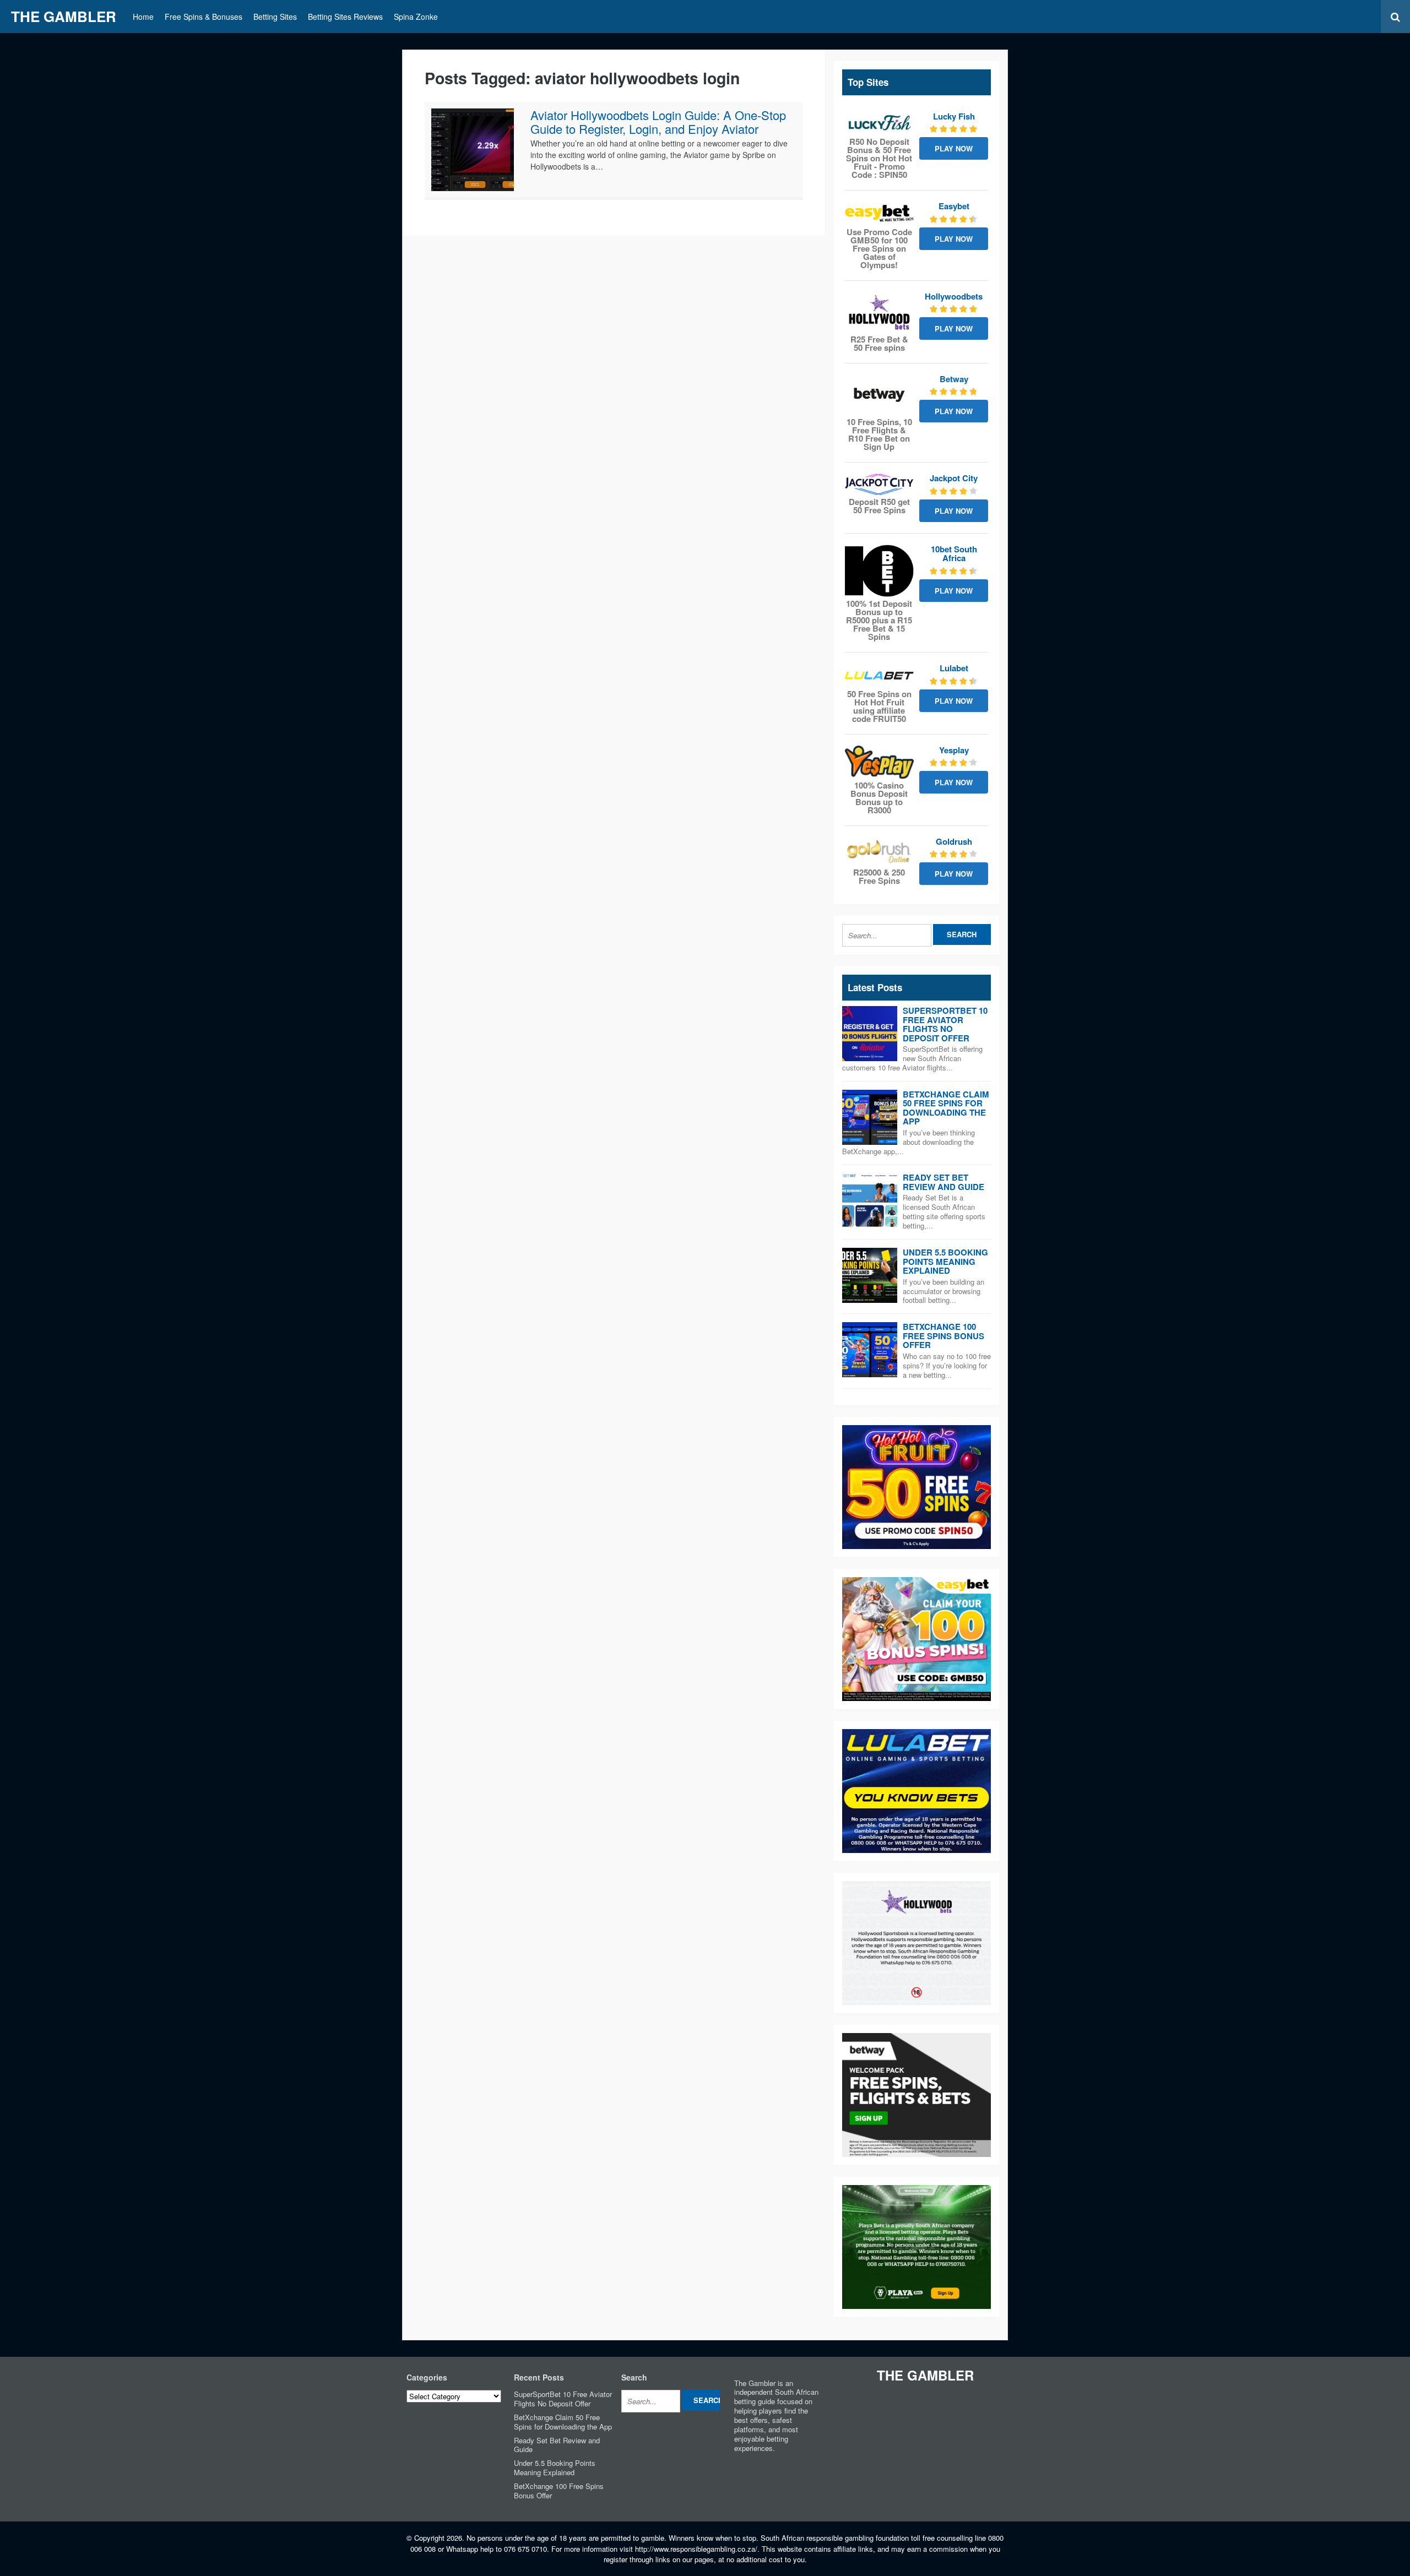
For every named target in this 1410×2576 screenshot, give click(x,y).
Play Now (954, 148)
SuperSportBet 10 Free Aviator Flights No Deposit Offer (945, 1024)
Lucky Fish (954, 116)
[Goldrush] (879, 851)
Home (143, 17)
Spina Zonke (416, 17)
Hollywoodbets (954, 296)
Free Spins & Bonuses (204, 17)
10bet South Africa (954, 554)
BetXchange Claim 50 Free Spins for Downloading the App (946, 1108)
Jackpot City (954, 478)
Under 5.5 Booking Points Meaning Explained (945, 1261)
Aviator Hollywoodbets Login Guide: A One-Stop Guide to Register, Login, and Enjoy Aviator (658, 121)
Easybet (954, 206)
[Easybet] (879, 213)
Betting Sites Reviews (345, 17)
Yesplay (954, 750)
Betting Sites (275, 17)
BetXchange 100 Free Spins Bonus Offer (943, 1336)
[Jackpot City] (879, 484)
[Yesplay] (879, 762)
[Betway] (879, 395)
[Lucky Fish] (879, 123)
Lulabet (954, 668)
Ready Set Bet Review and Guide (943, 1182)
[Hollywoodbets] (879, 312)
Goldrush (954, 841)
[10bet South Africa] (879, 571)
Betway (954, 379)
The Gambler (64, 16)
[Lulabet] (879, 675)
